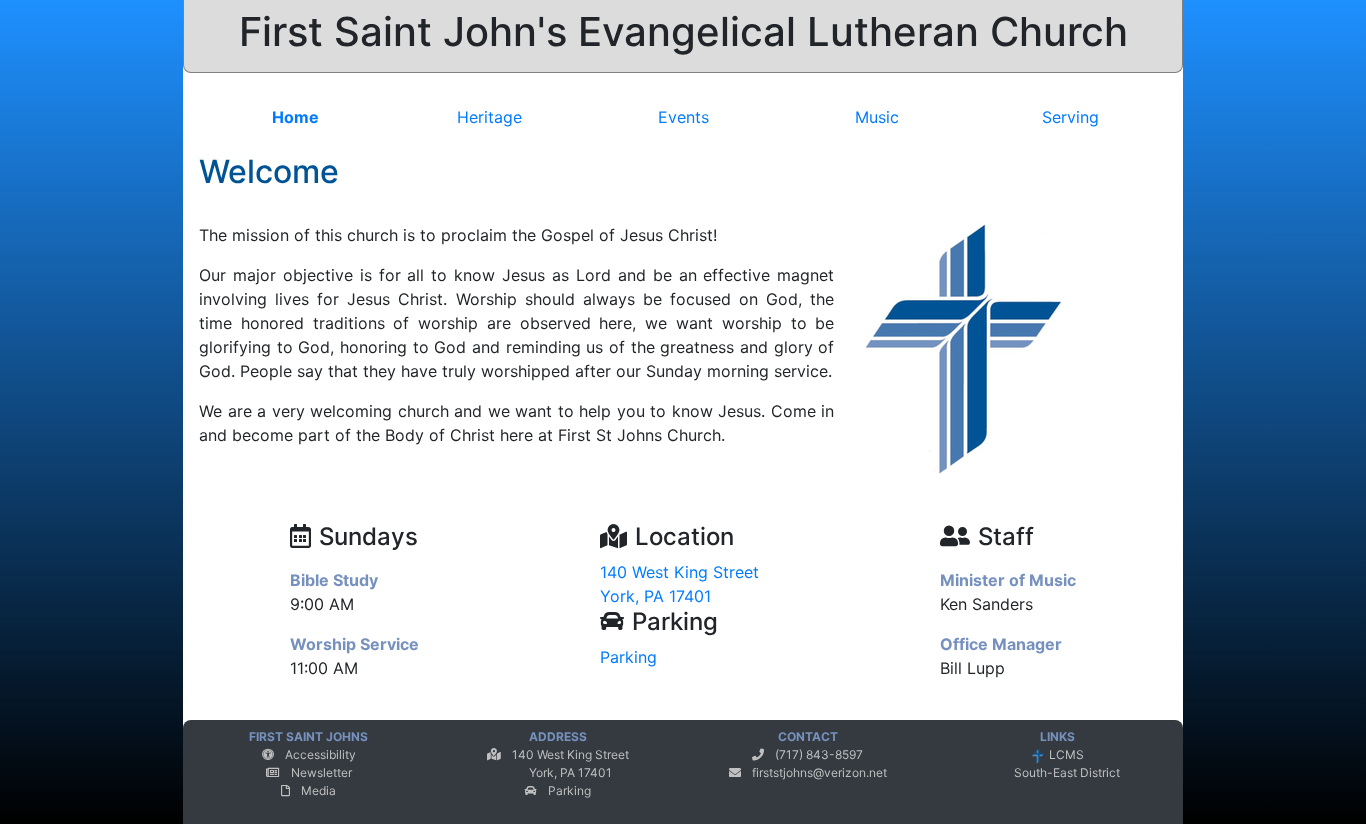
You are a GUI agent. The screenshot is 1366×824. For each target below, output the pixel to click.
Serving (1070, 117)
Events (683, 117)
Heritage (489, 117)
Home (295, 117)
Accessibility (320, 754)
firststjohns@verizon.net (819, 772)
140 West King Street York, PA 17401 (679, 585)
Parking (628, 657)
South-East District (1065, 773)
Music (877, 117)
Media (318, 790)
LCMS (1065, 755)
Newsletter (321, 772)
